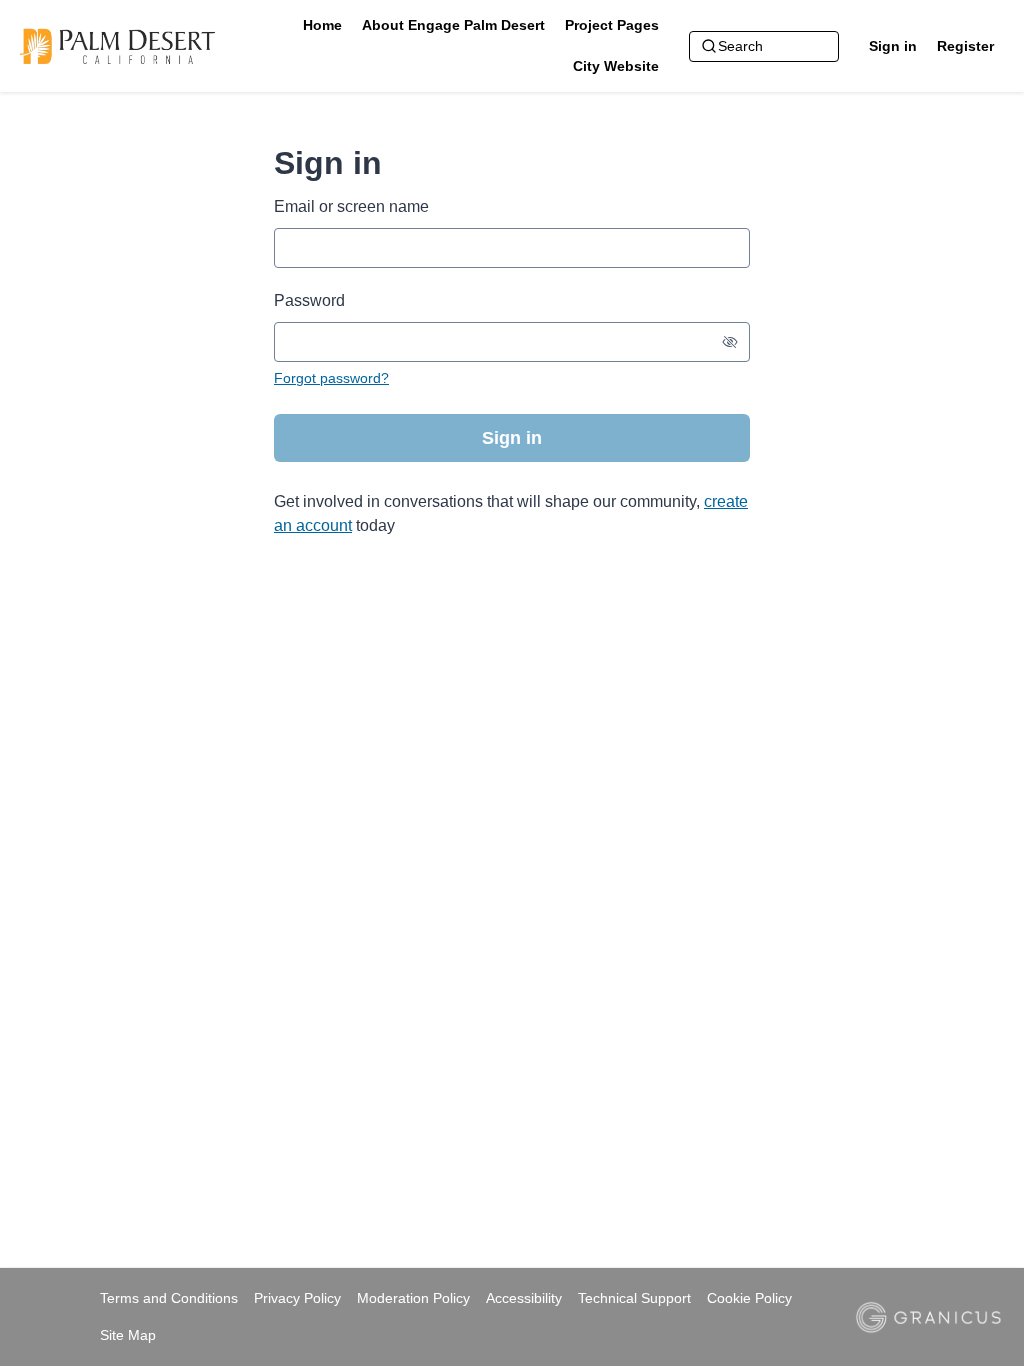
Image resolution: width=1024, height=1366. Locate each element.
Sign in (893, 46)
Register (965, 46)
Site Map (128, 1335)
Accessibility (524, 1298)
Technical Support (634, 1298)
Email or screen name (351, 206)
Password (309, 300)
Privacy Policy (297, 1298)
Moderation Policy (413, 1298)
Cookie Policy (749, 1298)
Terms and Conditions (169, 1298)
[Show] (730, 342)
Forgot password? (331, 378)
